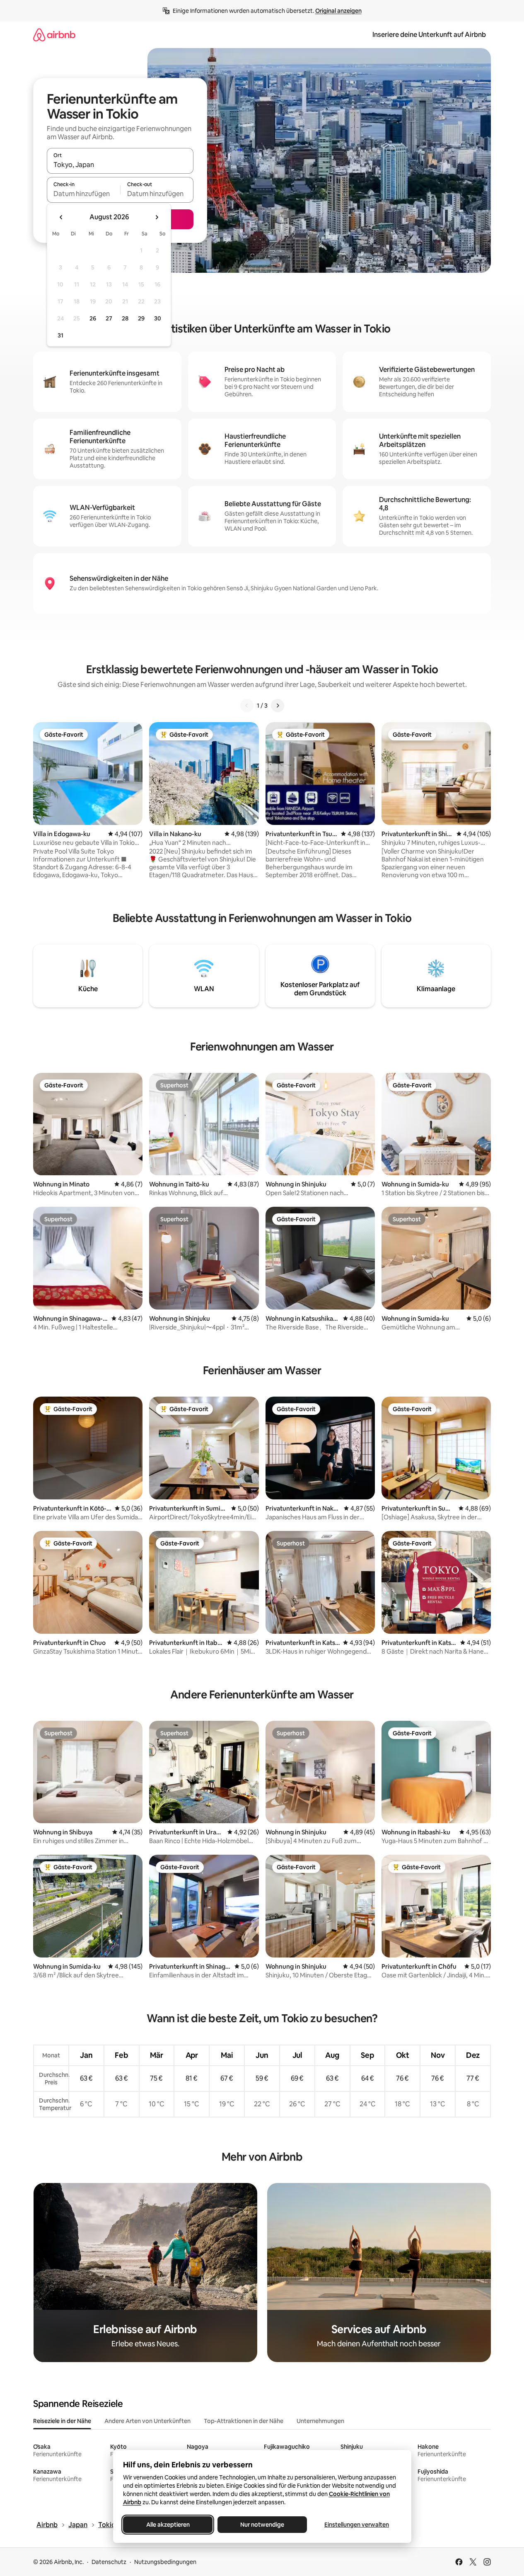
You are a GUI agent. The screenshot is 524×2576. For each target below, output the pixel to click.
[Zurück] (247, 706)
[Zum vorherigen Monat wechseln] (61, 217)
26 (93, 318)
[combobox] (120, 165)
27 (109, 318)
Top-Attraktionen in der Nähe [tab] (244, 2421)
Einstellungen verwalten (357, 2525)
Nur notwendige (262, 2525)
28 (125, 318)
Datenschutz (109, 2562)
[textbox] (83, 194)
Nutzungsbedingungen (165, 2562)
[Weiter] (278, 706)
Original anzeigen (338, 11)
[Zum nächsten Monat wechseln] (157, 217)
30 (158, 318)
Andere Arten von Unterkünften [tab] (147, 2421)
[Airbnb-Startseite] (54, 35)
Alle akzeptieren (168, 2525)
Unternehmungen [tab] (320, 2421)
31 (60, 335)
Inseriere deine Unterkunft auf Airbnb (429, 35)
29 (141, 318)
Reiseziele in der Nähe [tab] (62, 2421)
